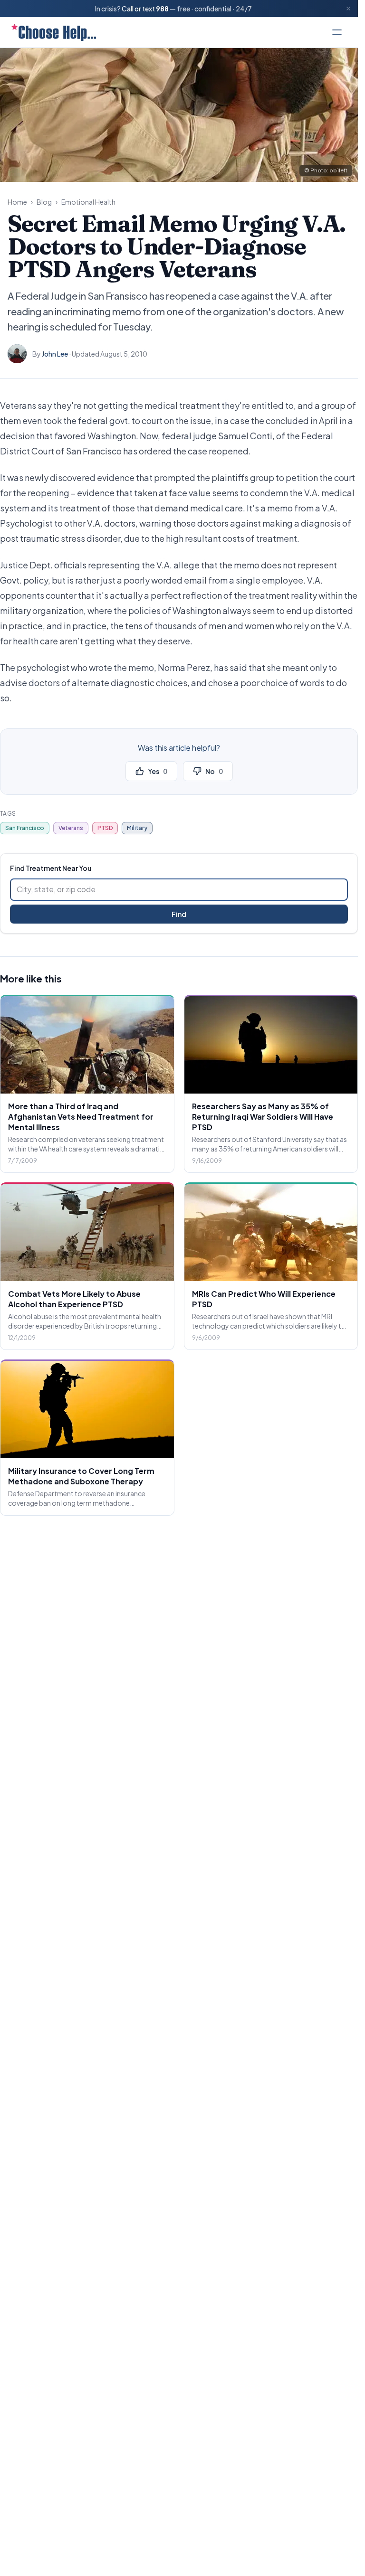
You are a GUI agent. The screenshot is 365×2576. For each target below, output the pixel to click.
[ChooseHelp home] (54, 32)
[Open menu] (337, 32)
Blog (44, 202)
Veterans (71, 828)
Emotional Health (88, 202)
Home (17, 202)
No (214, 771)
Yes (158, 771)
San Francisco (25, 828)
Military (137, 828)
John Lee (55, 354)
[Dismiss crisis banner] (348, 9)
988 (162, 9)
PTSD (105, 828)
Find (179, 914)
